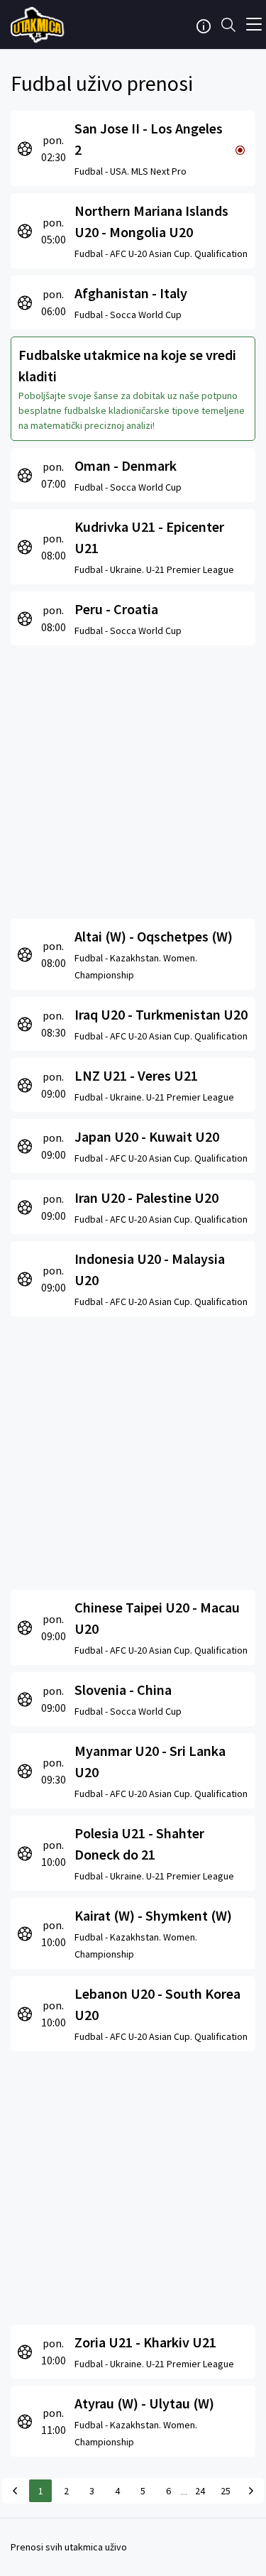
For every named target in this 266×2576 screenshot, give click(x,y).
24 (200, 2491)
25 (226, 2491)
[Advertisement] (133, 779)
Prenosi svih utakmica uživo (69, 2547)
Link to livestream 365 (39, 25)
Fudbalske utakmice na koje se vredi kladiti (127, 365)
